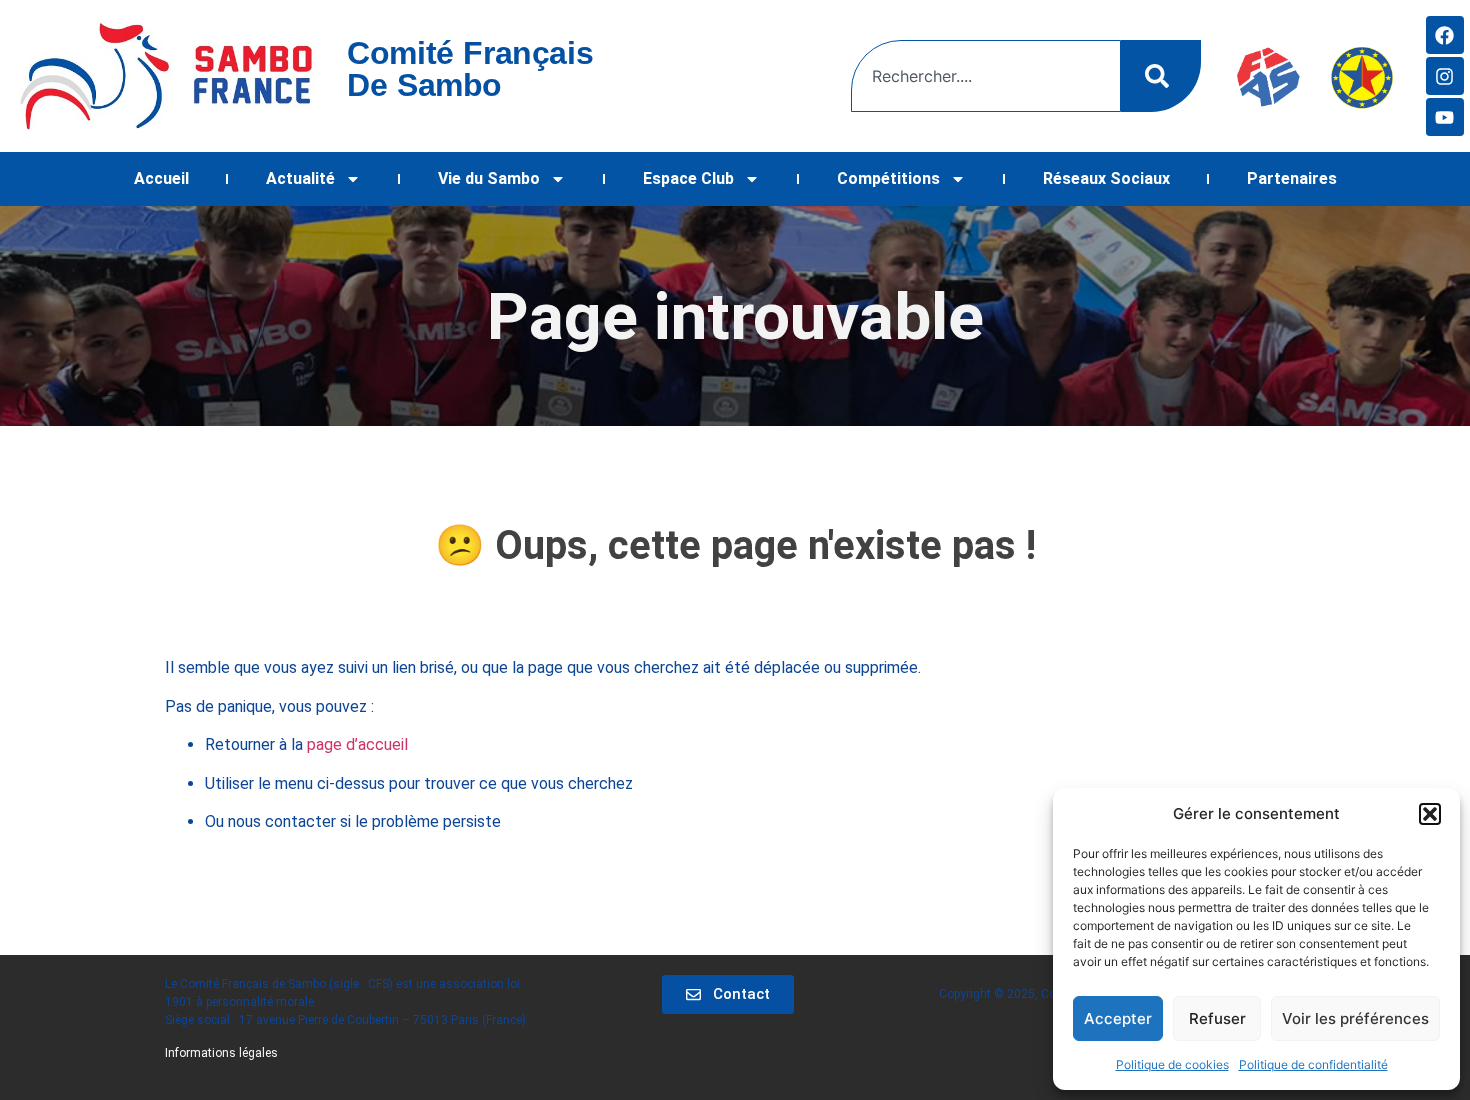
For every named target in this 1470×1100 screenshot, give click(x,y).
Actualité (300, 178)
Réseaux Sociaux (1106, 178)
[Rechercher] (1161, 76)
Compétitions (888, 178)
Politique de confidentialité (1313, 1064)
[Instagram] (1445, 76)
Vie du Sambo (489, 178)
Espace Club (688, 178)
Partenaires (1292, 178)
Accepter (1118, 1018)
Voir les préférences (1355, 1018)
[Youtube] (1445, 117)
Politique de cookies (1172, 1064)
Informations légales (221, 1053)
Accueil (161, 178)
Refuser (1217, 1018)
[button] (1430, 814)
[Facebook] (1445, 35)
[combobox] (986, 76)
